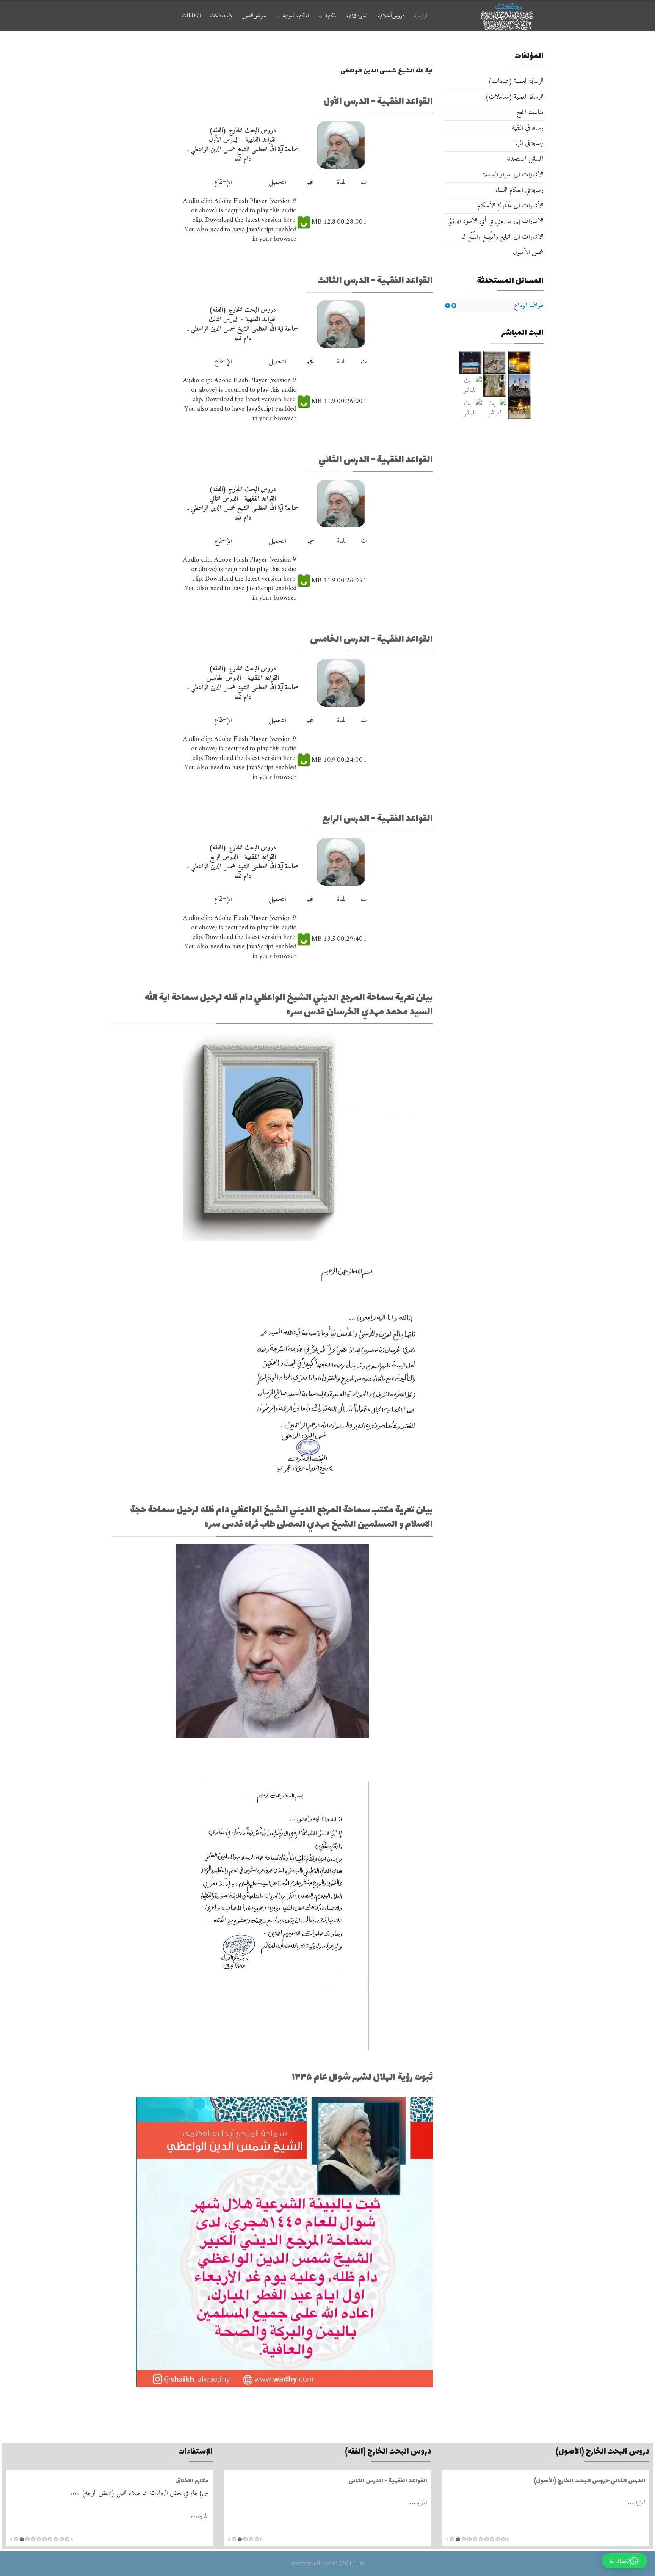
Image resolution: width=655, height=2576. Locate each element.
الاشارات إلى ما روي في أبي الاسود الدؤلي (495, 221)
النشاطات (191, 16)
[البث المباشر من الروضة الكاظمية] (519, 385)
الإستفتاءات (222, 16)
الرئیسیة (421, 16)
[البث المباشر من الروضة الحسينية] (495, 363)
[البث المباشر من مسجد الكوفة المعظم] (519, 408)
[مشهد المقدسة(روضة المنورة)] (495, 385)
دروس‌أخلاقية (391, 16)
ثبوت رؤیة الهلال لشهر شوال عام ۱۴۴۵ (362, 2078)
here (289, 220)
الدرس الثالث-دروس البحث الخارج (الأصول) (589, 2481)
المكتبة (331, 16)
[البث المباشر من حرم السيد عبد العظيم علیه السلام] (495, 408)
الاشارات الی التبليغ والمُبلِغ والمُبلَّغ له (503, 237)
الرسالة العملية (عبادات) (516, 81)
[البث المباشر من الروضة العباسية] (470, 363)
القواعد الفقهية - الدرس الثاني (376, 460)
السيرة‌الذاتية (357, 16)
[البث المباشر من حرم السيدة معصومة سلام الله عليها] (470, 408)
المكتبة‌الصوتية (296, 16)
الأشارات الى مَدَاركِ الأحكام (511, 206)
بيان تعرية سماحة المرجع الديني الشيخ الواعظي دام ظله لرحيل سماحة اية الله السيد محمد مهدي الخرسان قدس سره (289, 1005)
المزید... (636, 2503)
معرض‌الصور (254, 16)
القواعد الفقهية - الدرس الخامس (371, 640)
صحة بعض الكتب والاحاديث (173, 2481)
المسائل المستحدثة (525, 159)
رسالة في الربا (529, 144)
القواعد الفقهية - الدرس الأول (378, 102)
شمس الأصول (528, 252)
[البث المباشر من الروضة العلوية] (519, 363)
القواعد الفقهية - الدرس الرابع (378, 819)
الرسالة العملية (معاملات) (514, 97)
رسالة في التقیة (528, 128)
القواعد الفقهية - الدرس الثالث (375, 281)
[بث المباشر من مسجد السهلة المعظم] (470, 385)
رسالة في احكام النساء (519, 190)
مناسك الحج (530, 112)
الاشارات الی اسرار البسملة (513, 175)
